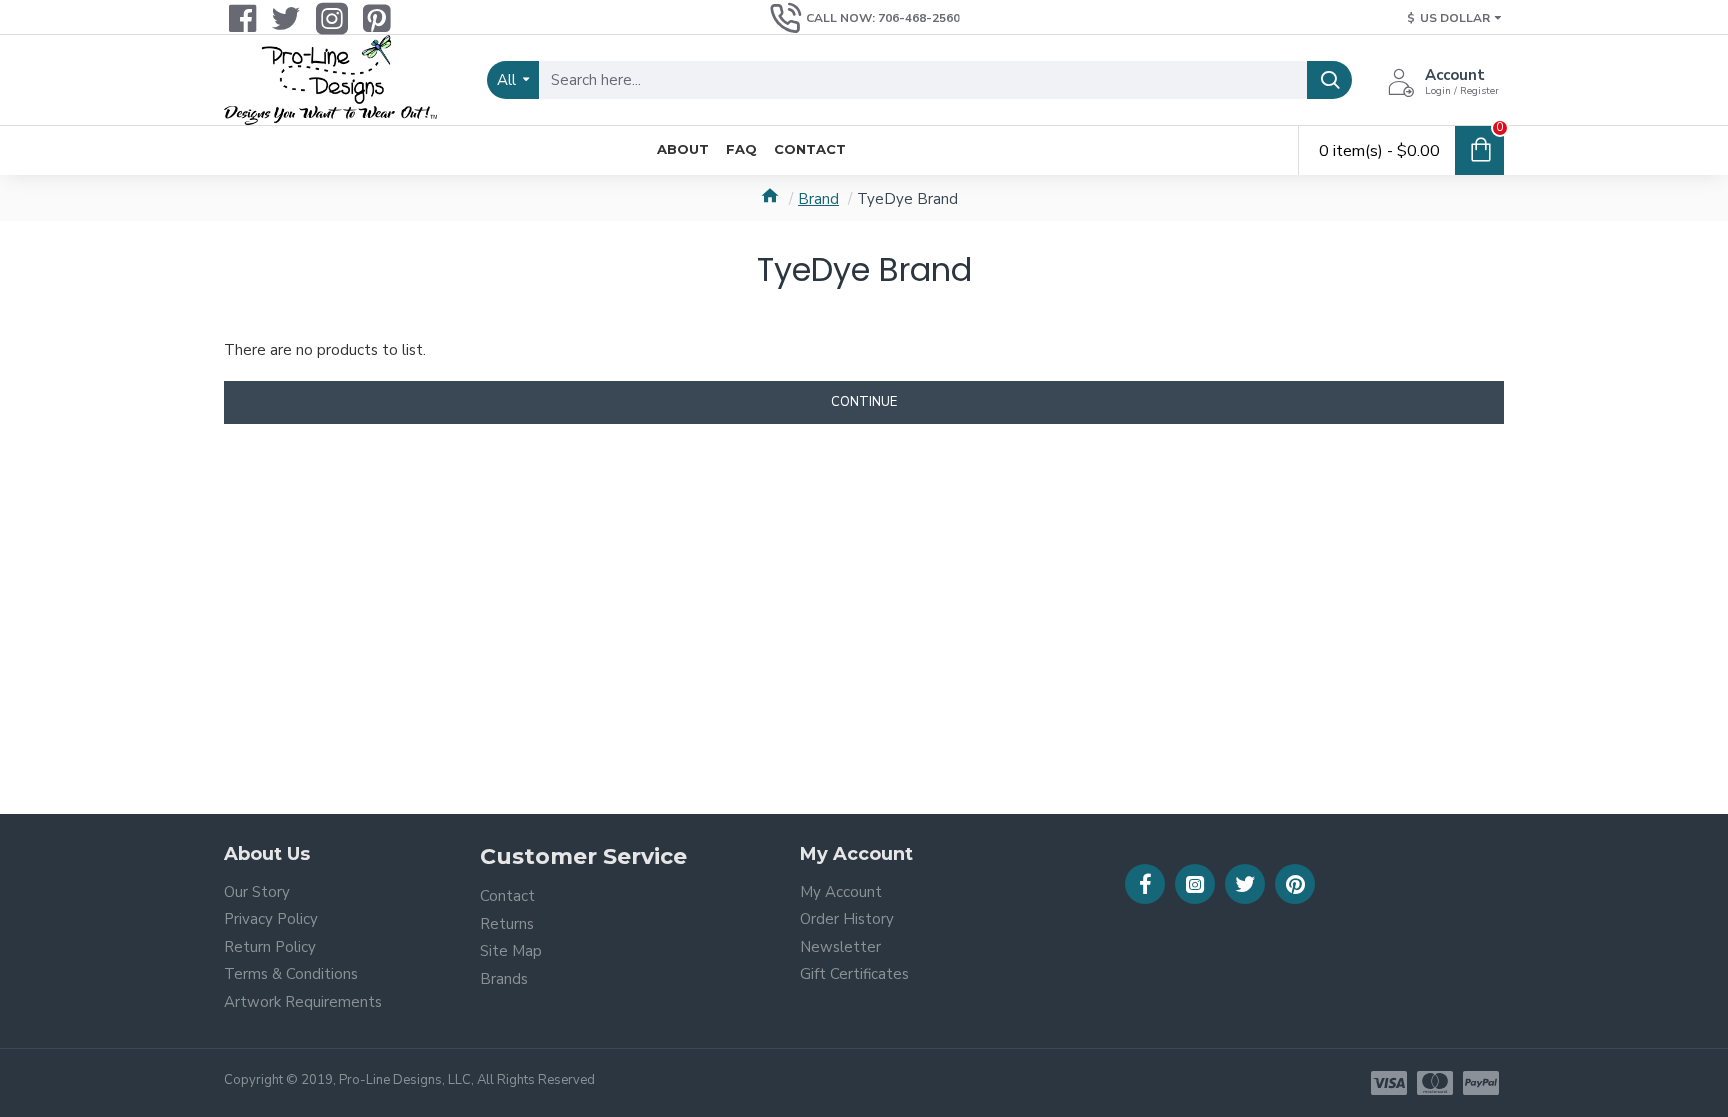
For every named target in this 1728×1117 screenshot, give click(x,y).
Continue (864, 402)
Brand (818, 199)
